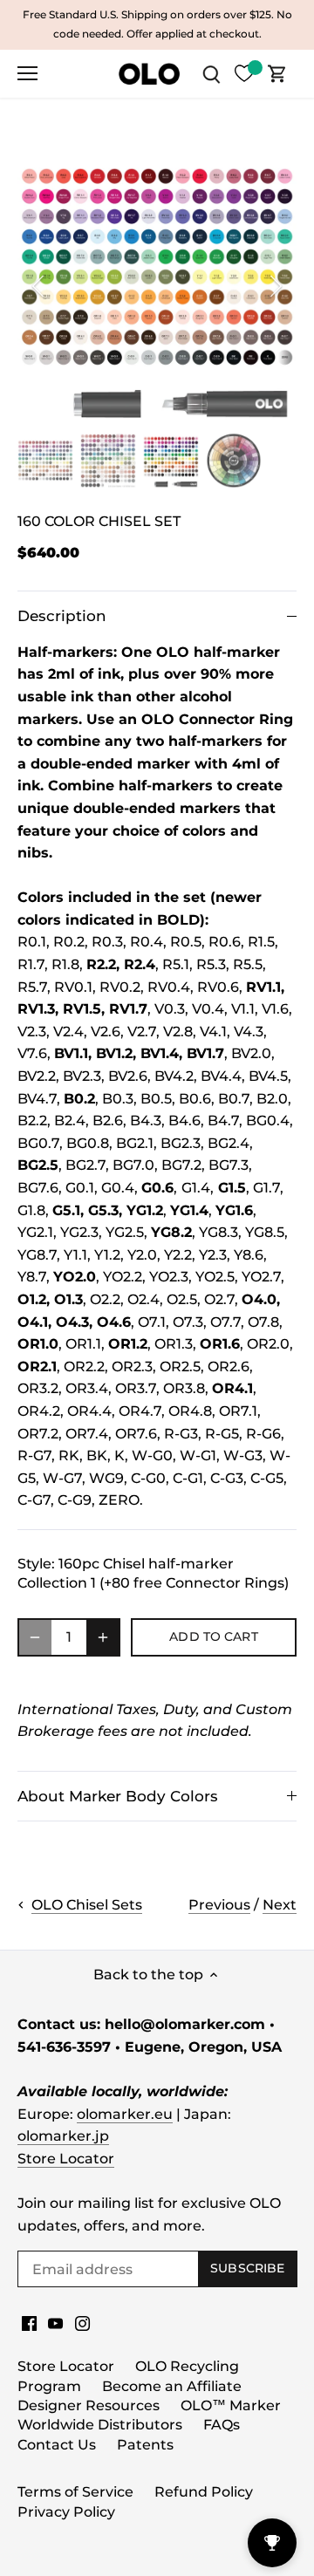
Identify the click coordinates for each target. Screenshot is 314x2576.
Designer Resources (89, 2405)
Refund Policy (204, 2492)
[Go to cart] (277, 74)
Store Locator (66, 2159)
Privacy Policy (66, 2512)
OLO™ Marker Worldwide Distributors (149, 2415)
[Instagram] (82, 2323)
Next (280, 1905)
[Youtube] (55, 2323)
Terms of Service (75, 2492)
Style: (36, 1564)
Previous (219, 1905)
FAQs (222, 2425)
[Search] (211, 74)
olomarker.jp (63, 2136)
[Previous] (39, 286)
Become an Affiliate (172, 2386)
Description (62, 616)
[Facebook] (29, 2323)
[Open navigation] (27, 73)
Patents (145, 2445)
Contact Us (57, 2445)
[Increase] (103, 1637)
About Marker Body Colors (118, 1796)
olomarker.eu (125, 2114)
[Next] (275, 286)
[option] (157, 286)
